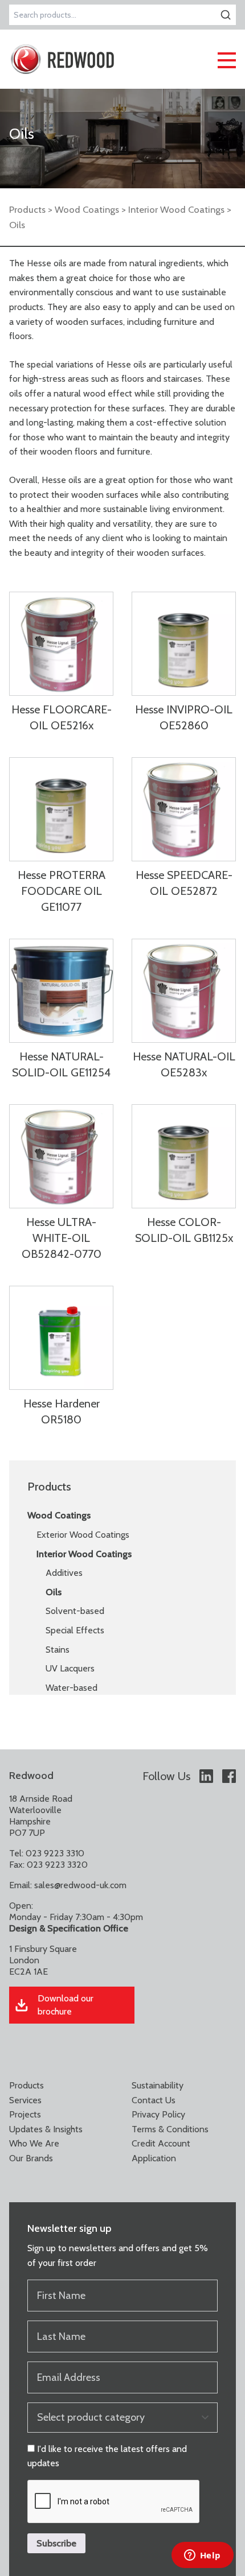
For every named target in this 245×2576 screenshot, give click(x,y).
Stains (58, 1650)
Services (25, 2100)
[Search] (226, 15)
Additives (64, 1573)
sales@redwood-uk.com (80, 1885)
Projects (25, 2114)
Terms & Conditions (170, 2129)
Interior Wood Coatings (176, 209)
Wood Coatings (87, 209)
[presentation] (114, 2502)
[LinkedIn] (206, 1776)
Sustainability (158, 2085)
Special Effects (75, 1630)
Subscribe (56, 2543)
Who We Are (34, 2143)
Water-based (72, 1688)
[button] (227, 59)
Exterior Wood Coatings (83, 1535)
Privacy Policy (158, 2114)
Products (27, 209)
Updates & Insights (46, 2129)
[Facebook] (229, 1776)
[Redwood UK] (62, 59)
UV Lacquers (70, 1668)
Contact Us (154, 2100)
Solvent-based (75, 1611)
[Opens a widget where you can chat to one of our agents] (202, 2556)
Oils (54, 1592)
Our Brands (31, 2158)
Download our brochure (66, 2005)
